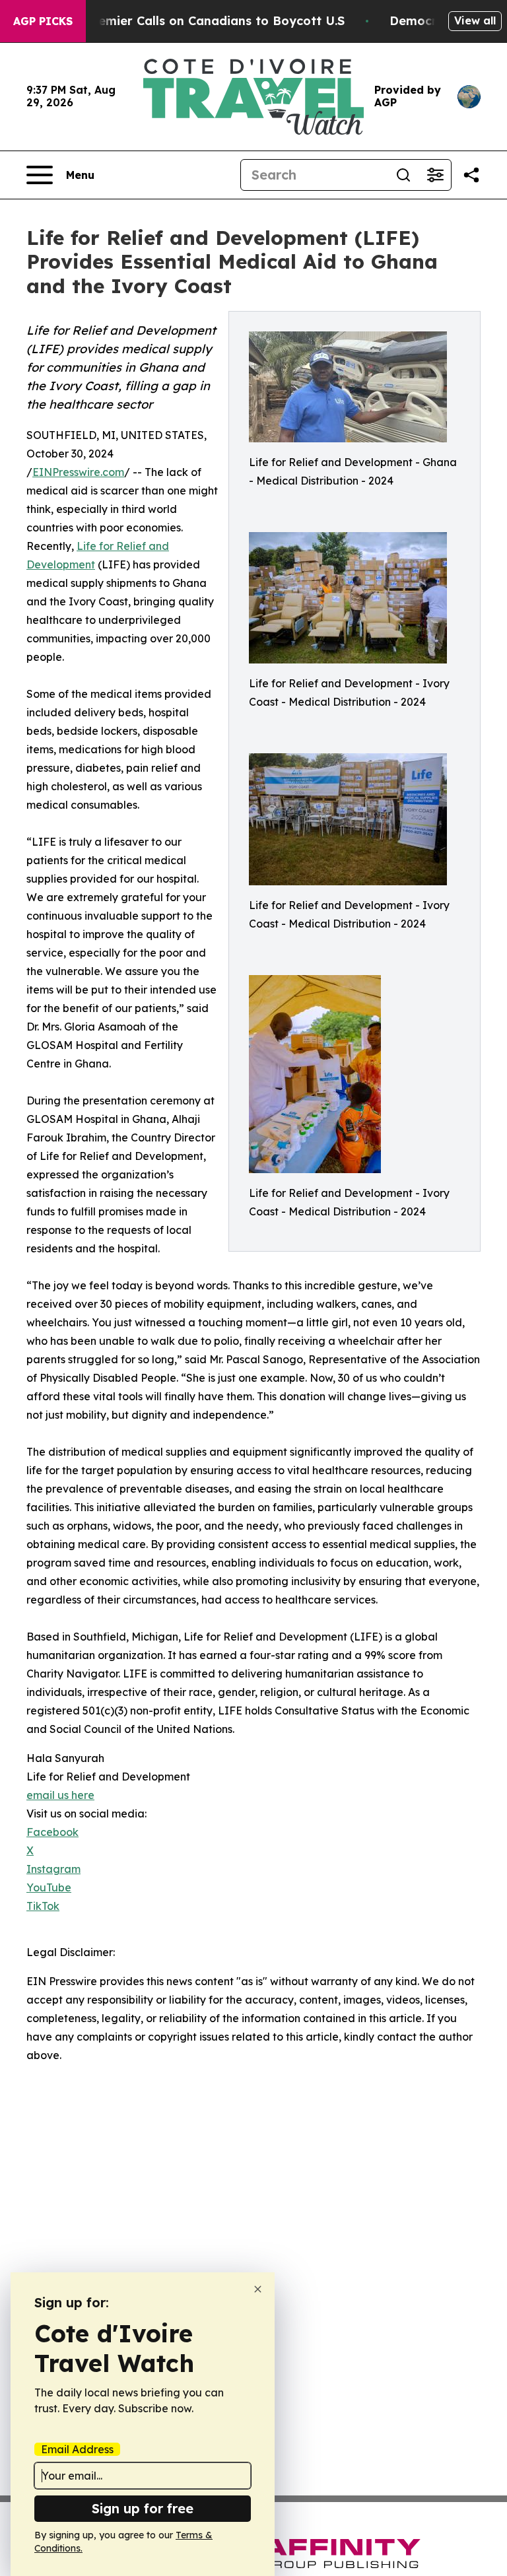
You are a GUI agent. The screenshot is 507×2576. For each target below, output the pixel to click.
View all (475, 20)
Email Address (77, 2449)
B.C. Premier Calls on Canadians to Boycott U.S (202, 21)
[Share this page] (471, 175)
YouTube (49, 1887)
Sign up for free (143, 2508)
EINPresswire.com (78, 472)
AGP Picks (43, 21)
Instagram (53, 1869)
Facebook (52, 1832)
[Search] (403, 175)
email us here (60, 1795)
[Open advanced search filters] (435, 175)
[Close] (258, 2289)
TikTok (43, 1906)
